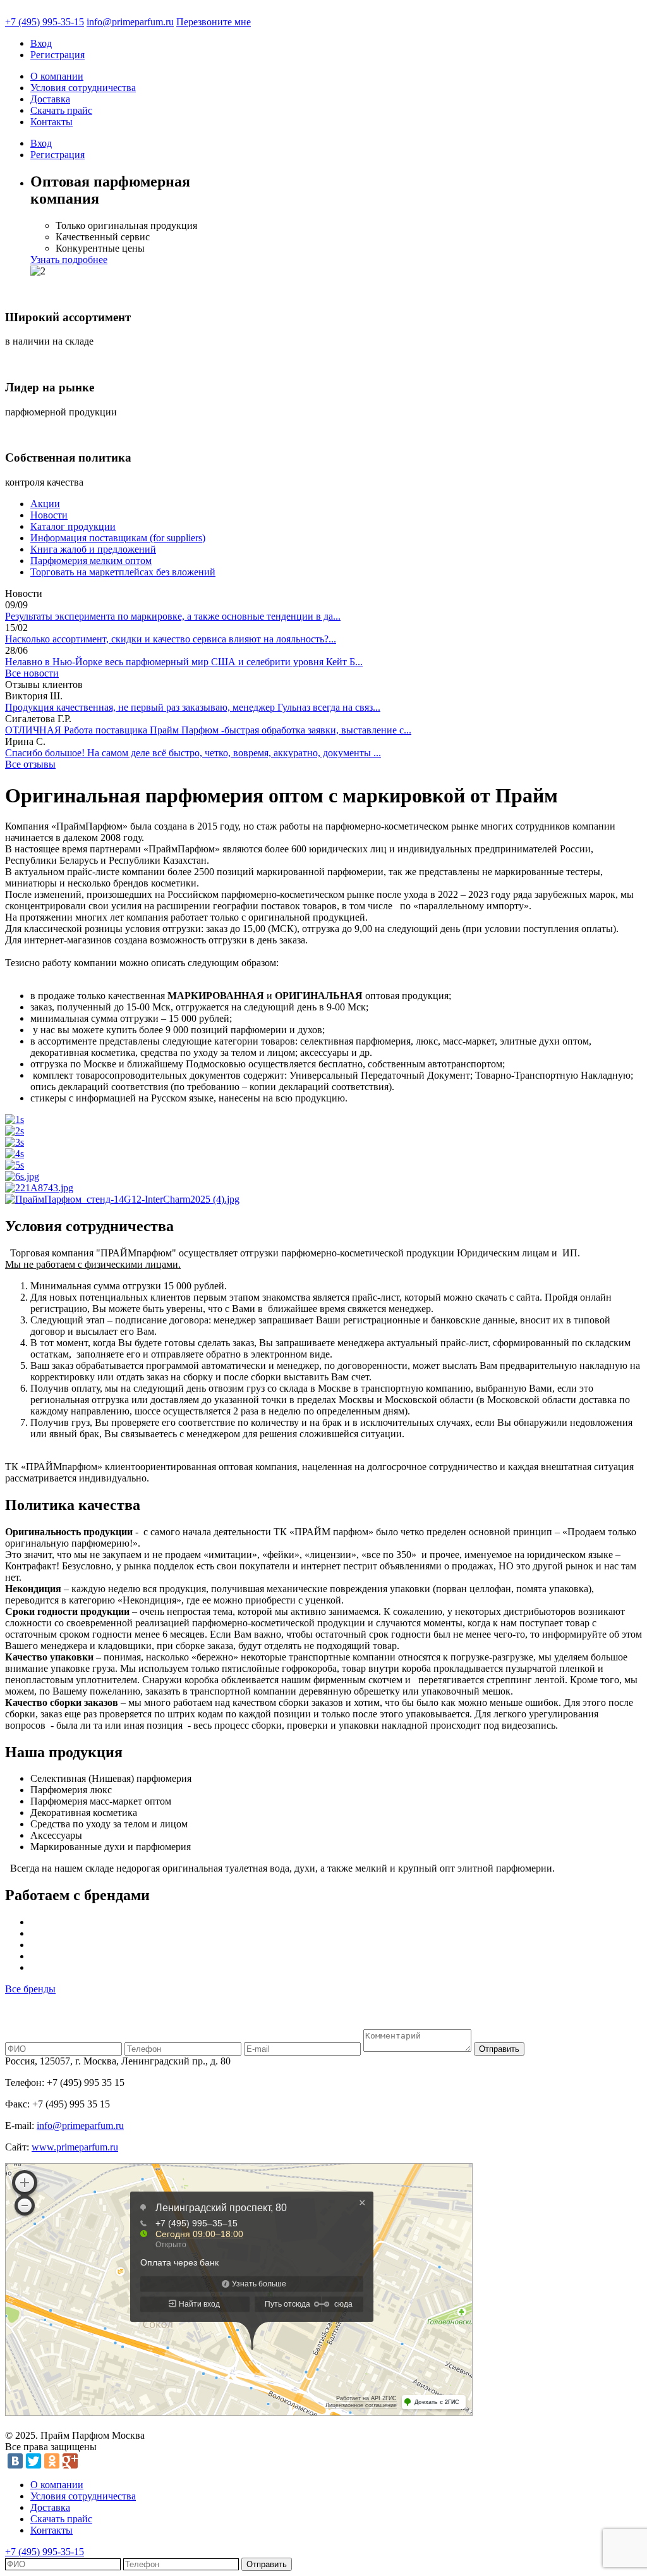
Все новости (32, 673)
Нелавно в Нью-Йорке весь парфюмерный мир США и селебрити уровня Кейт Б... (184, 662)
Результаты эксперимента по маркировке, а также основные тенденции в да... (173, 616)
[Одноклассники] (52, 2461)
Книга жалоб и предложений (93, 549)
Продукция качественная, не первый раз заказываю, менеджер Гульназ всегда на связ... (193, 707)
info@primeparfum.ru (130, 22)
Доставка (50, 99)
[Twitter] (33, 2461)
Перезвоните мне (214, 22)
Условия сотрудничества (83, 88)
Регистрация (57, 55)
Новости (49, 515)
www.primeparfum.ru (75, 2147)
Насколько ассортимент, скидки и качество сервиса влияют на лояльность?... (171, 639)
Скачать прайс (61, 110)
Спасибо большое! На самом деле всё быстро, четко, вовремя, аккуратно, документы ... (193, 753)
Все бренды (30, 1989)
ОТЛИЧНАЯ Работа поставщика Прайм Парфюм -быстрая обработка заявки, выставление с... (208, 730)
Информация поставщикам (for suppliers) (118, 538)
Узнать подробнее (69, 260)
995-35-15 (45, 22)
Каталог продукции (73, 526)
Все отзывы (30, 764)
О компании (57, 76)
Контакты (51, 122)
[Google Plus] (70, 2461)
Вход (41, 43)
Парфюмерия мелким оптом (91, 561)
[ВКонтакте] (15, 2461)
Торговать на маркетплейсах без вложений (123, 572)
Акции (45, 504)
